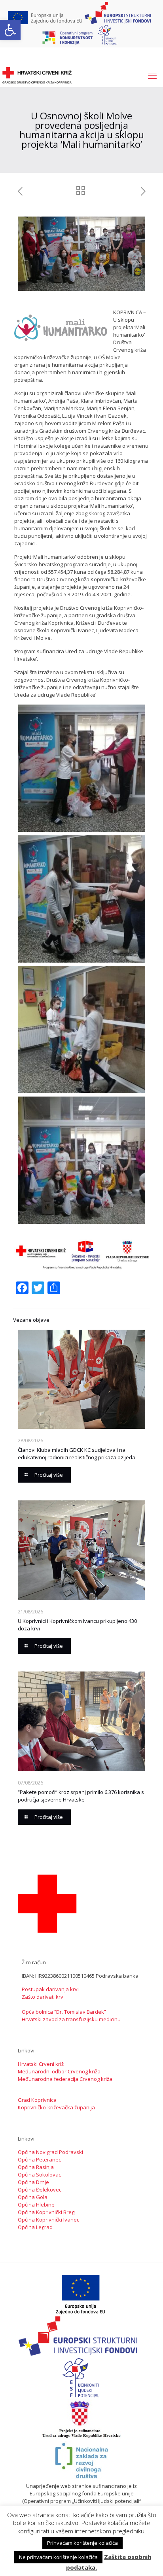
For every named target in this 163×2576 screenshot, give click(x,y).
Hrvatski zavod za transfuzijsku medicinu (71, 2019)
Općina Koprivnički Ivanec (48, 2220)
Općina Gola (33, 2197)
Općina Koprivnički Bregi (47, 2212)
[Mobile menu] (152, 75)
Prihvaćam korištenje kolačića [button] (82, 2543)
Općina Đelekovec (40, 2190)
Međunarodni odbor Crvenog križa (59, 2071)
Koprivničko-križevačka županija (56, 2107)
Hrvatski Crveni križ (41, 2064)
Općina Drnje (33, 2182)
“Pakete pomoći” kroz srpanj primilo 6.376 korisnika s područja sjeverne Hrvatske (81, 1796)
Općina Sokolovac (39, 2175)
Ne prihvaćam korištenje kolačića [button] (58, 2557)
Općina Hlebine (36, 2205)
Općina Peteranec (39, 2160)
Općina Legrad (35, 2227)
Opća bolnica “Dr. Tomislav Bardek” (64, 2012)
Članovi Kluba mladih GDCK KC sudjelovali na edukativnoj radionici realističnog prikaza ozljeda (77, 1454)
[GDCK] (37, 75)
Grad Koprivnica (37, 2100)
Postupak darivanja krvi (50, 1989)
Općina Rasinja (36, 2167)
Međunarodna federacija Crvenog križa (65, 2079)
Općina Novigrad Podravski (50, 2152)
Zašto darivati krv (43, 1997)
